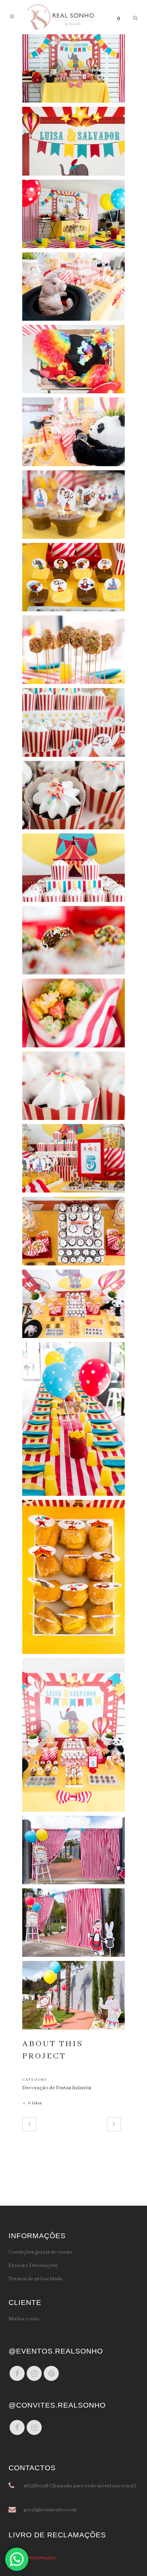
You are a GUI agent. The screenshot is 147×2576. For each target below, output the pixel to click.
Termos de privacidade (36, 2279)
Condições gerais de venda (40, 2252)
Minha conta (24, 2319)
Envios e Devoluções (33, 2266)
